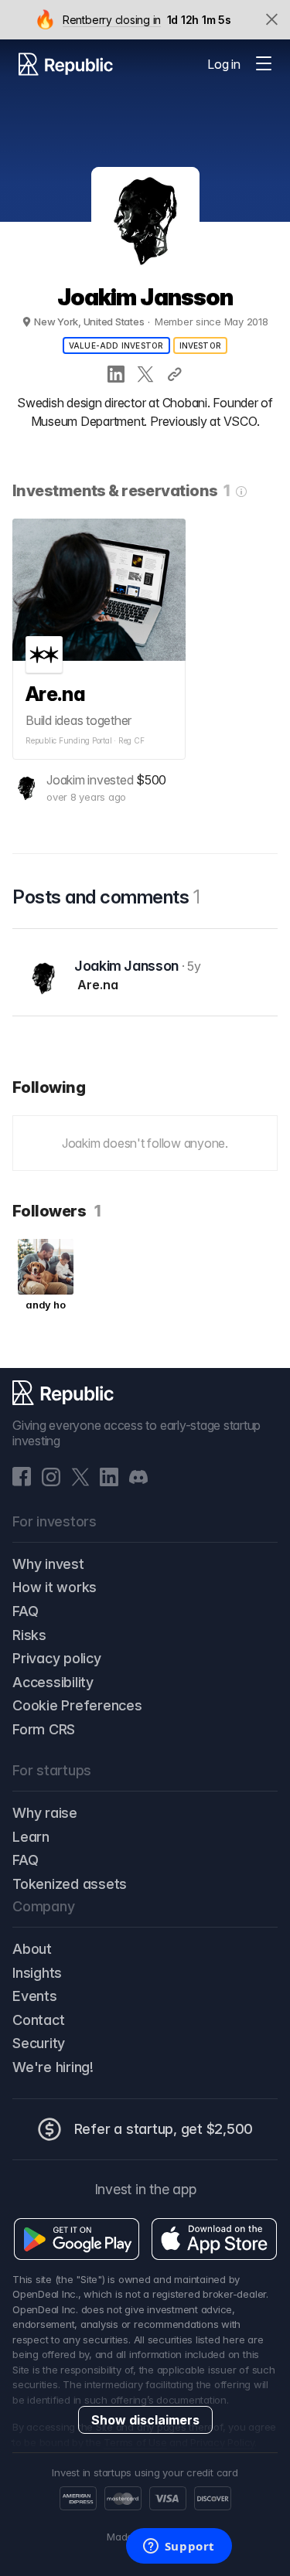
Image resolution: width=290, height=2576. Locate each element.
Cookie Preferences (77, 1705)
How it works (55, 1587)
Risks (29, 1635)
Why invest (48, 1564)
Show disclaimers (145, 2420)
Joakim (66, 780)
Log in (224, 64)
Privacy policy (57, 1658)
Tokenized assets (70, 1884)
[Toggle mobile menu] (264, 64)
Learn (31, 1837)
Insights (37, 1973)
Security (39, 2043)
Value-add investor (116, 345)
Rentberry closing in (111, 20)
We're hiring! (53, 2067)
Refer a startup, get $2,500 (164, 2129)
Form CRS (44, 1729)
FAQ (25, 1611)
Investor (201, 345)
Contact (38, 2020)
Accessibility (53, 1682)
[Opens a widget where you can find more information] (179, 2547)
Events (35, 1996)
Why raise (45, 1813)
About (32, 1949)
